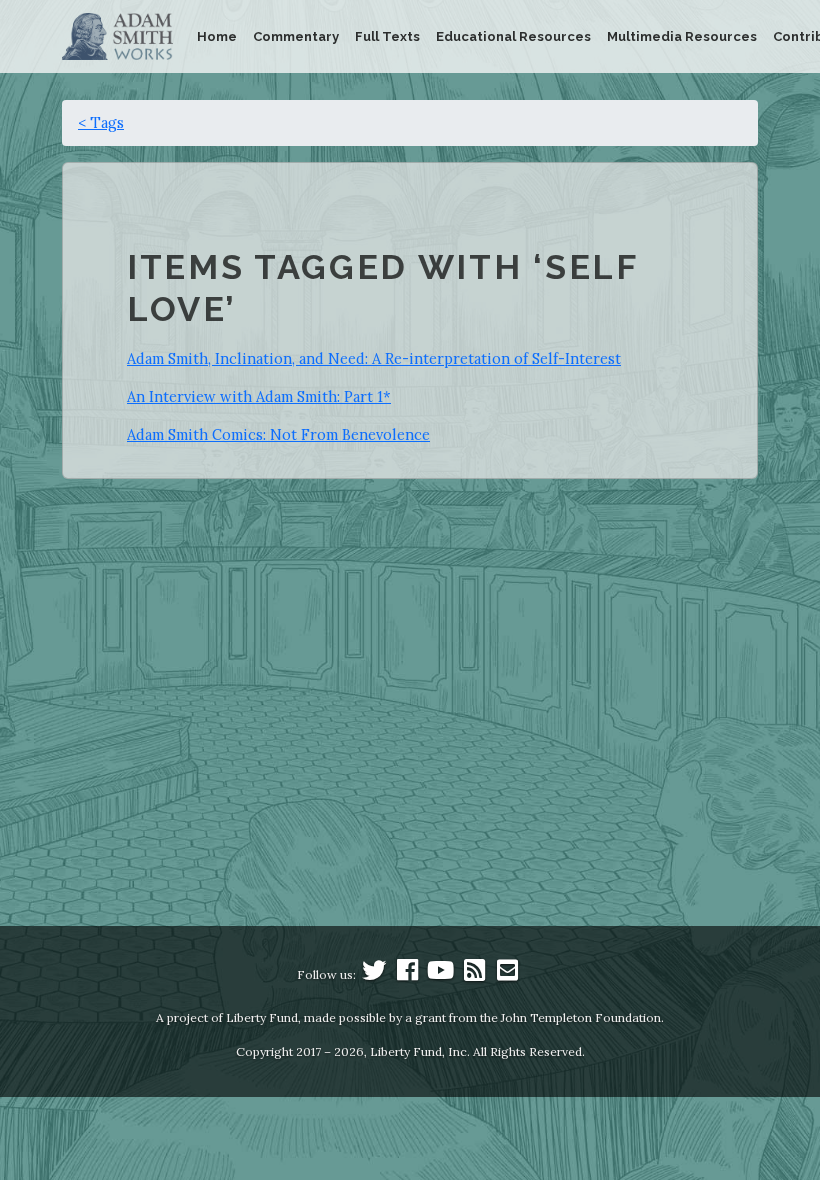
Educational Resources (513, 36)
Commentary (296, 36)
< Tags (101, 122)
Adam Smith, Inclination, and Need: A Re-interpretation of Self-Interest (374, 358)
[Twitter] (374, 974)
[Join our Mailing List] (507, 974)
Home (217, 36)
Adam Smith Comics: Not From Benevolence (278, 434)
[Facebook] (408, 974)
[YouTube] (441, 974)
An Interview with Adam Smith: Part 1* (259, 396)
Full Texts (387, 36)
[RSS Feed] (474, 974)
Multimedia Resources (682, 36)
